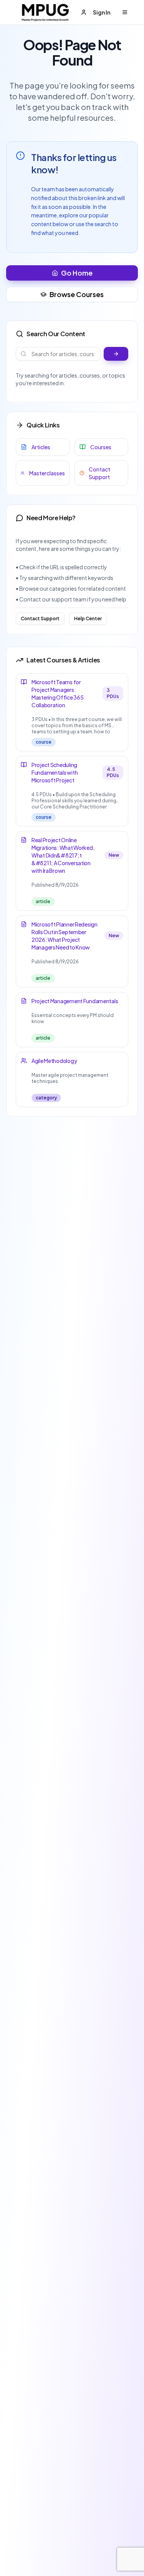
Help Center (88, 619)
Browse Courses (77, 294)
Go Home (77, 273)
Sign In (102, 12)
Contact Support (40, 619)
